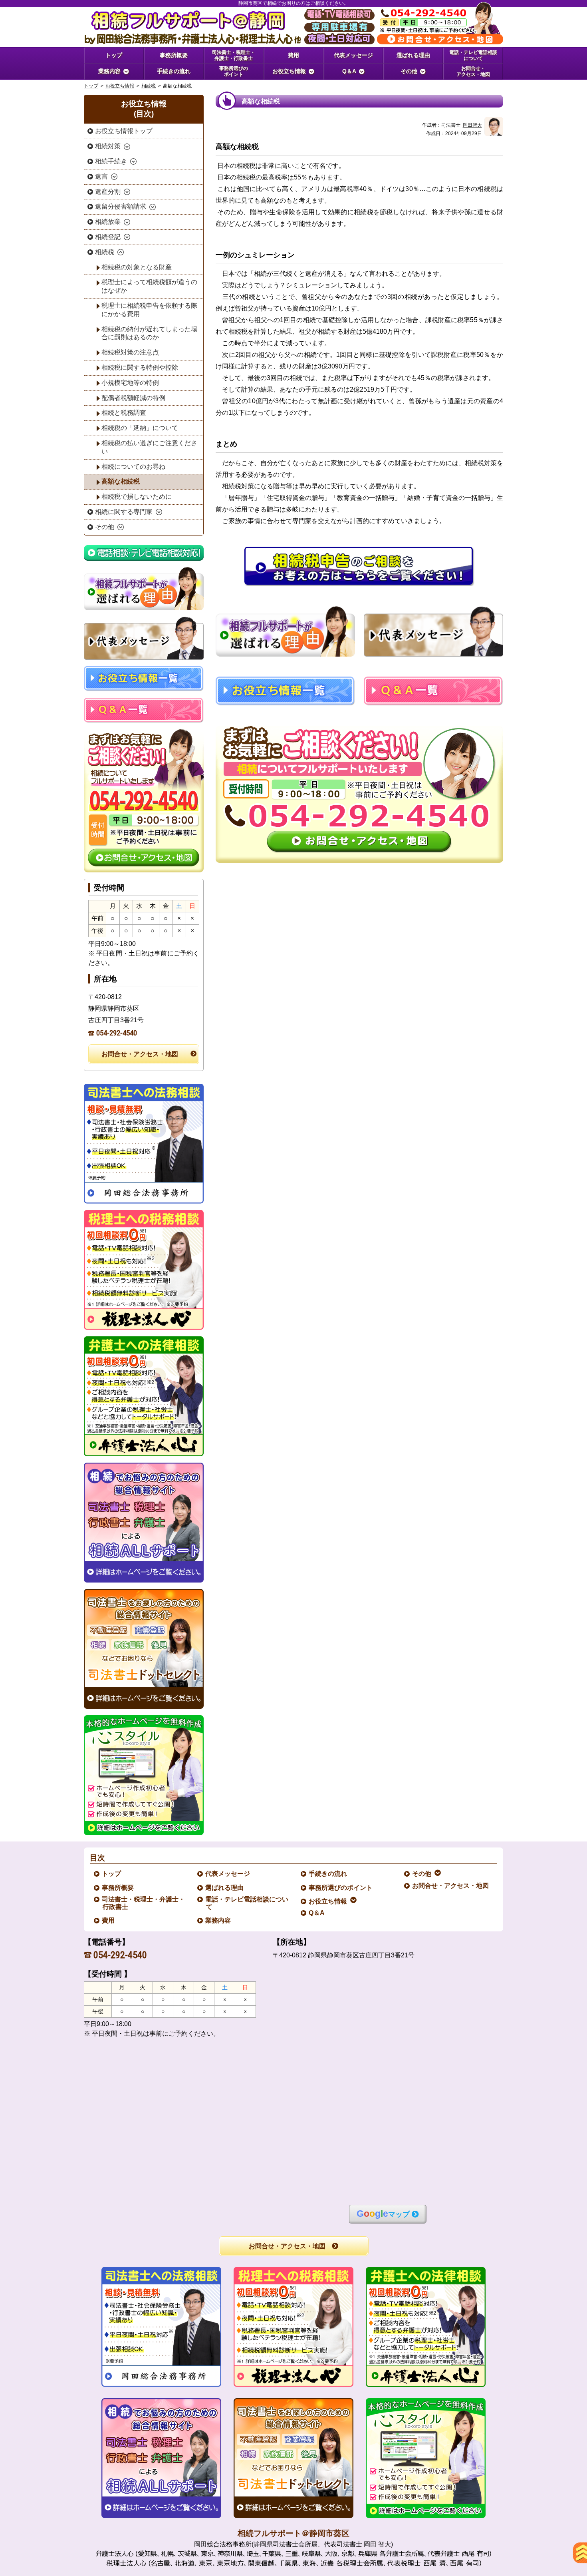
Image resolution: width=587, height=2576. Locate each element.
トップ (114, 55)
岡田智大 (472, 125)
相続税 (149, 86)
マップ (383, 2214)
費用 (109, 1920)
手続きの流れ (328, 1874)
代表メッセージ (228, 1874)
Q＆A (317, 1913)
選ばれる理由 (225, 1888)
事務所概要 (118, 1888)
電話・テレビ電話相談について (247, 1903)
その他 (422, 1874)
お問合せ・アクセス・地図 (140, 1054)
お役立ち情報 (120, 86)
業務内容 (218, 1920)
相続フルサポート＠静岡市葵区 (293, 2533)
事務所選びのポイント (341, 1888)
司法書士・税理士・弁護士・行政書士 (144, 1903)
